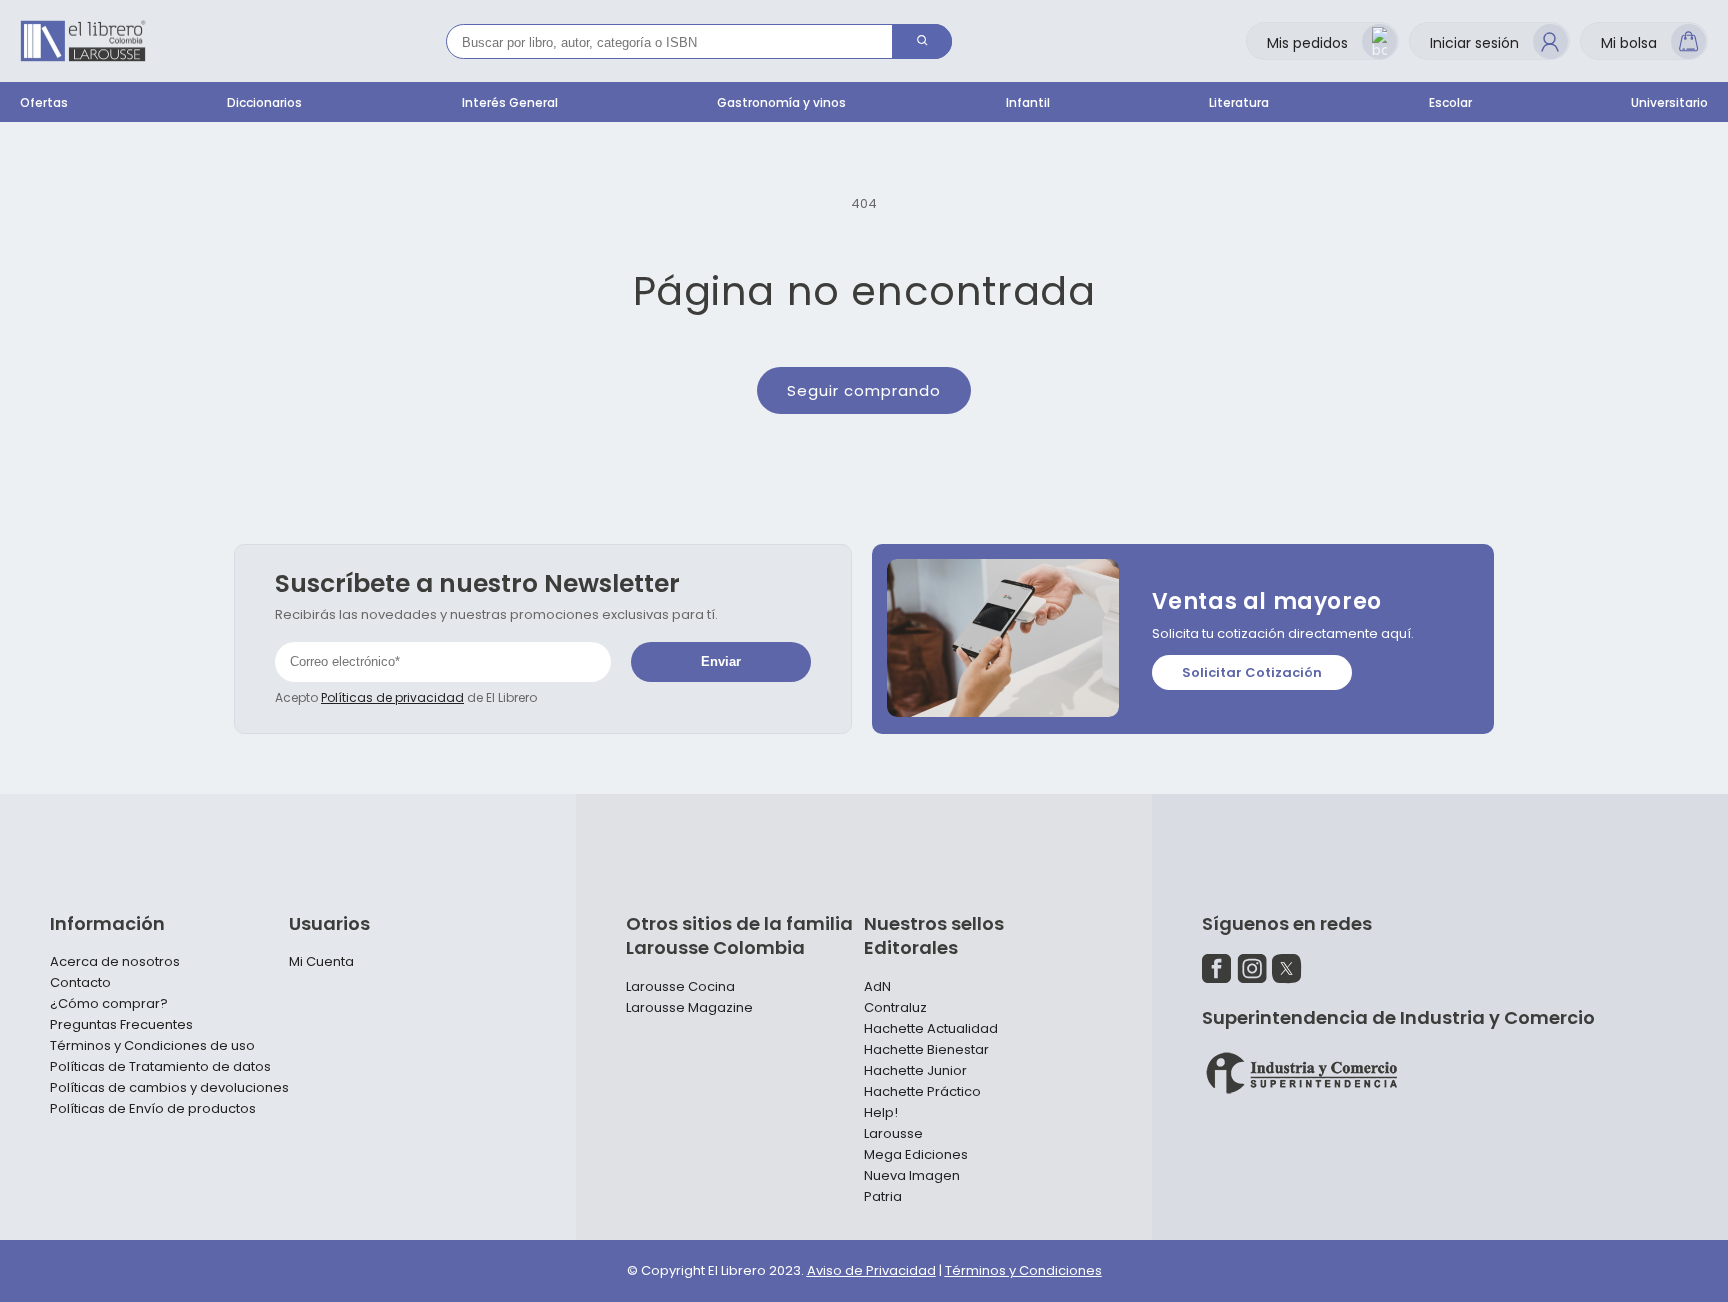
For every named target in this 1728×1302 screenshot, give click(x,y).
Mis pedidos (1307, 43)
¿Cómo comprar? (109, 1004)
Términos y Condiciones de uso (152, 1046)
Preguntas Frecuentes (121, 1025)
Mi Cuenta (321, 962)
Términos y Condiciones (1023, 1270)
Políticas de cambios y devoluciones (169, 1088)
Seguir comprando (864, 390)
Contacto (80, 983)
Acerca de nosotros (115, 962)
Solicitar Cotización (1252, 672)
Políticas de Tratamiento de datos (160, 1067)
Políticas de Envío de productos (153, 1109)
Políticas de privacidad (392, 697)
